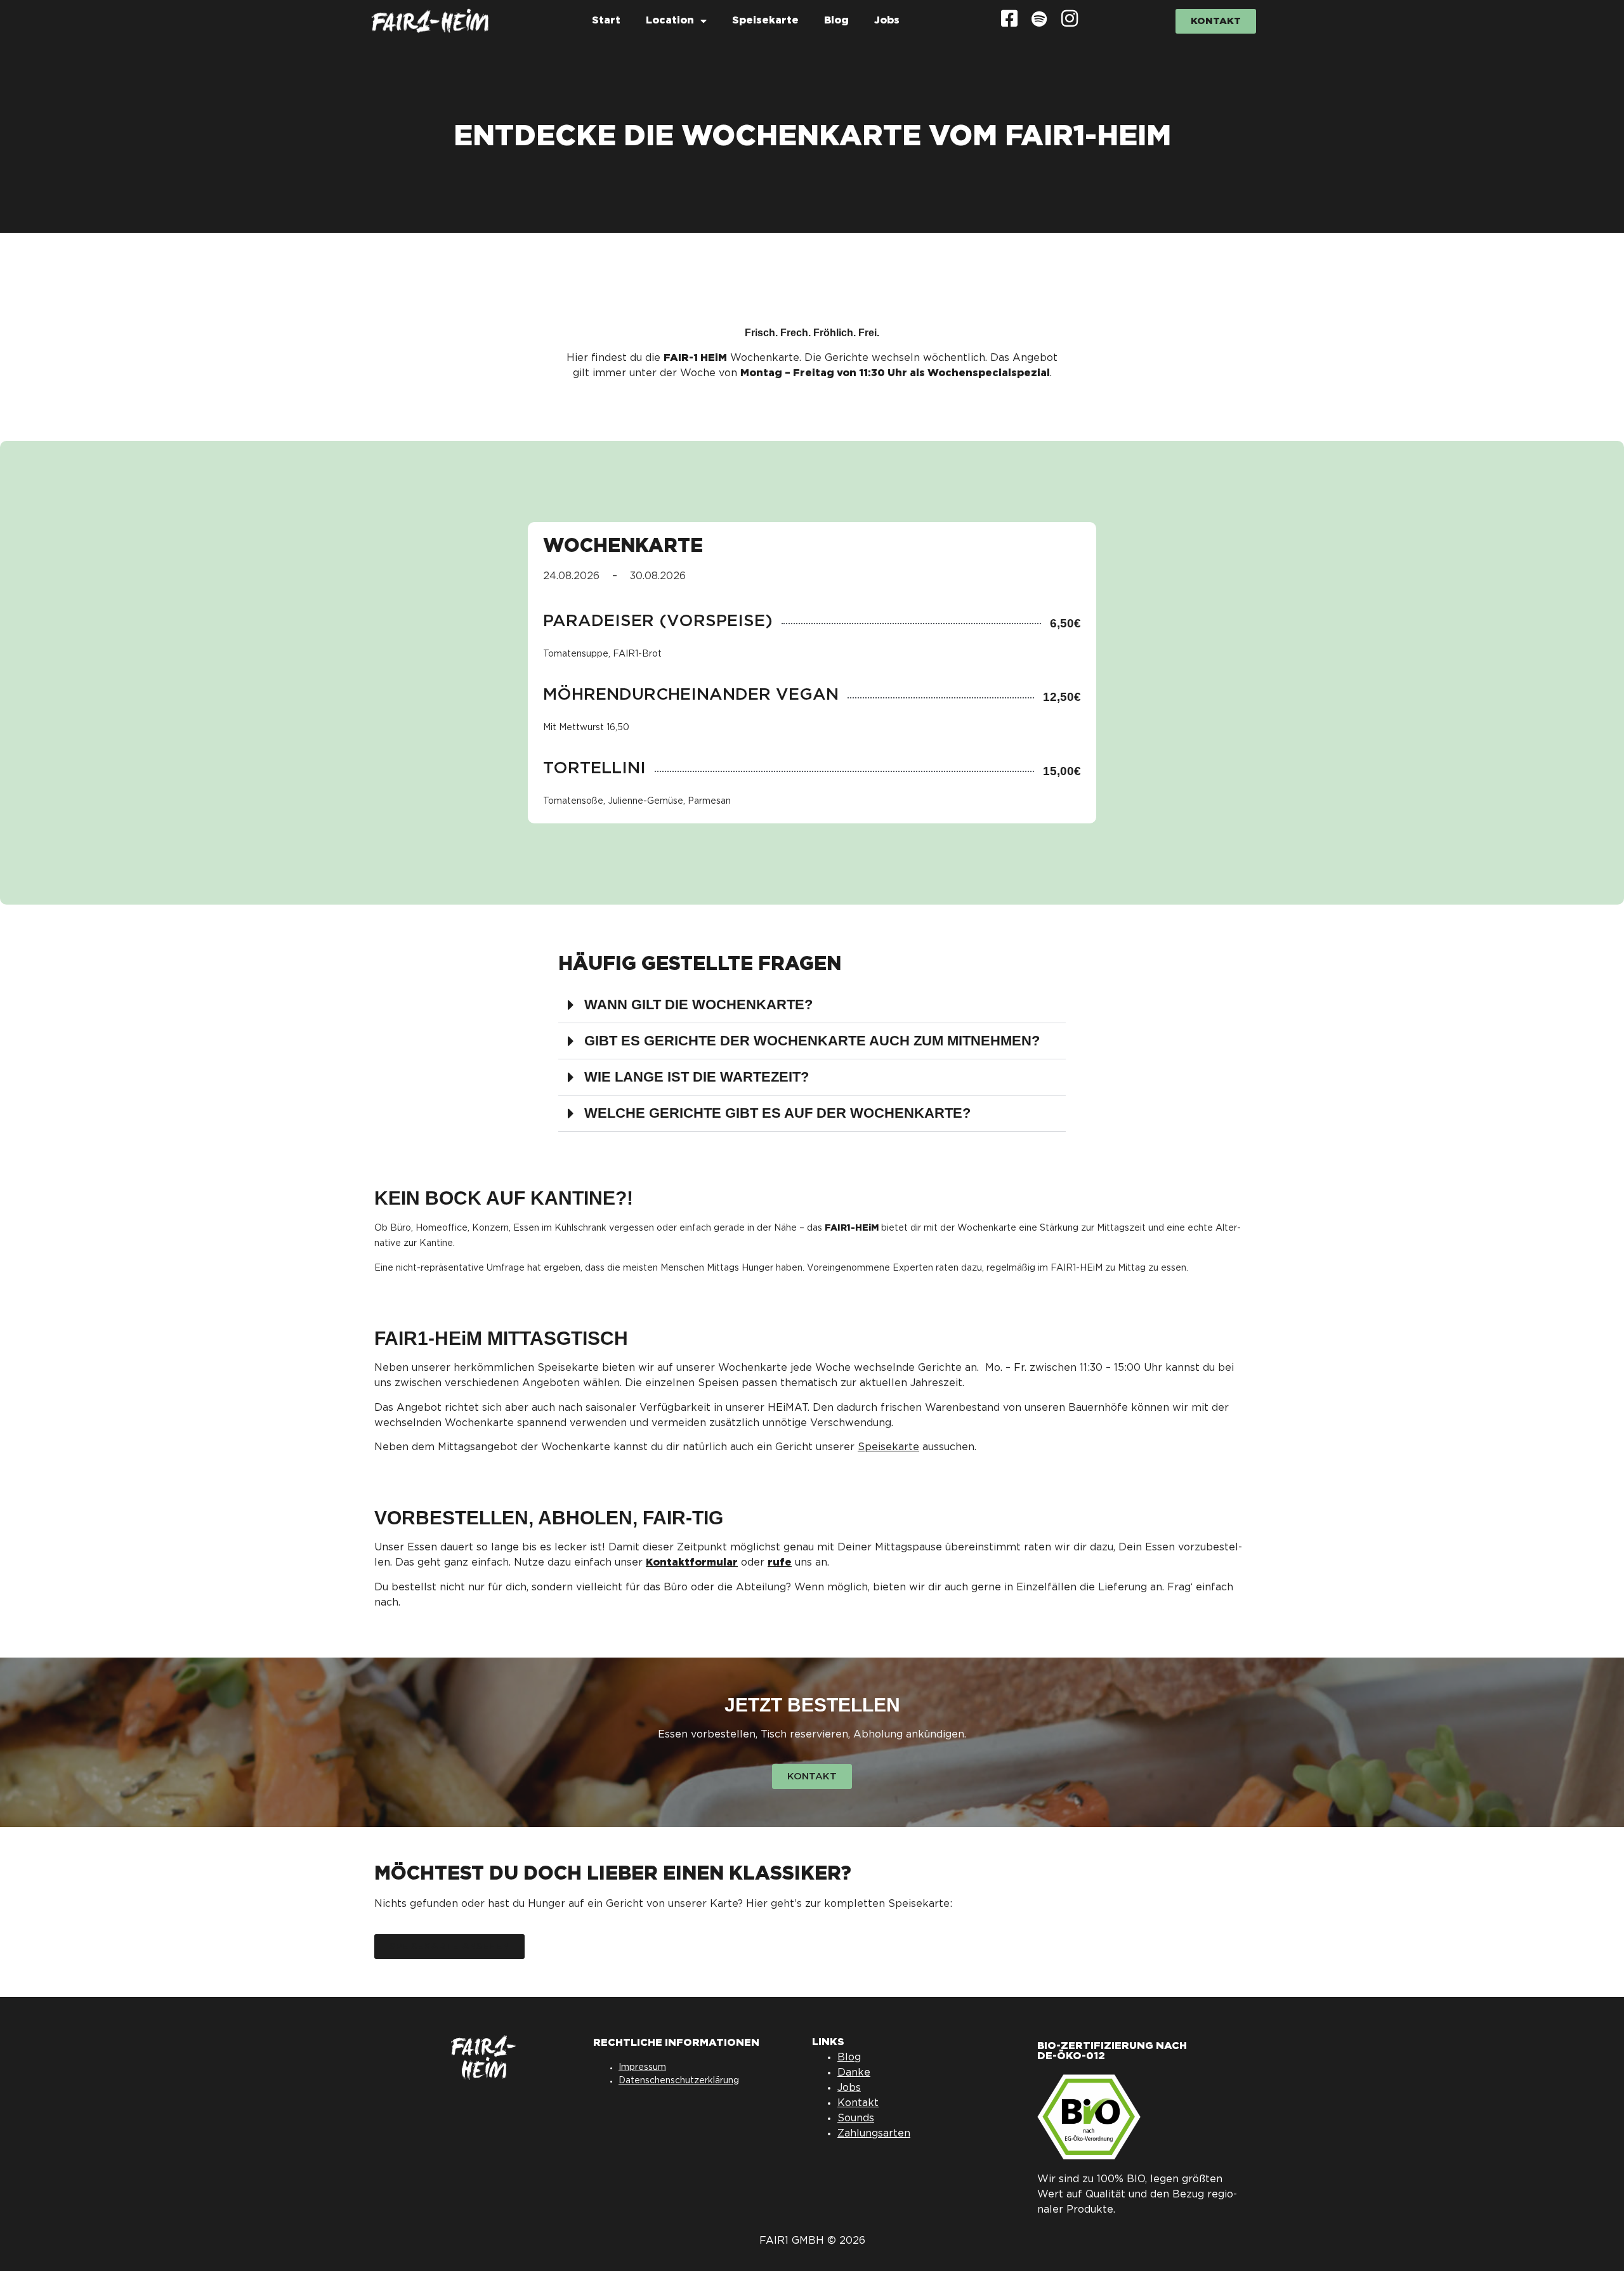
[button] (812, 1005)
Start (606, 21)
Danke (854, 2073)
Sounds (856, 2118)
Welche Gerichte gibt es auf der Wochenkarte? (777, 1113)
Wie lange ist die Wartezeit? (697, 1077)
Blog (836, 21)
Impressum (642, 2067)
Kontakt (858, 2103)
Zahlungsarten (874, 2134)
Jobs (887, 21)
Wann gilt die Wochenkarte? (698, 1005)
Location (670, 21)
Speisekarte (765, 21)
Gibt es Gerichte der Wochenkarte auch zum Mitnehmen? (812, 1041)
